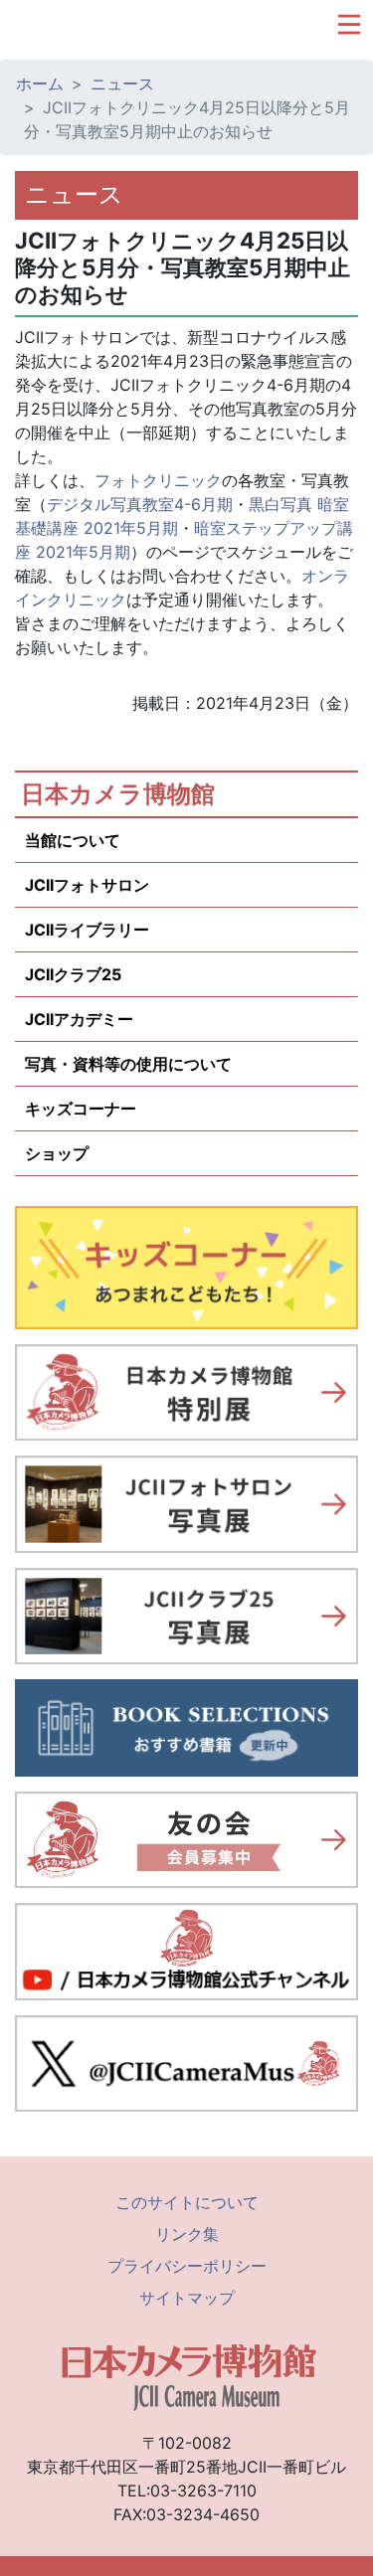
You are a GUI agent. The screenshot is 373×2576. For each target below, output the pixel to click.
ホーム (40, 84)
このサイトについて (187, 2202)
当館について (73, 840)
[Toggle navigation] (349, 25)
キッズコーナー (81, 1109)
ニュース (122, 84)
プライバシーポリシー (187, 2266)
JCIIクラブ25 (73, 974)
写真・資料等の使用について (128, 1064)
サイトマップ (187, 2298)
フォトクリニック (158, 480)
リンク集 (187, 2234)
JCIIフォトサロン (87, 885)
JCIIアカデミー (79, 1019)
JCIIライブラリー (87, 930)
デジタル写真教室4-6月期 (140, 504)
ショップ (57, 1153)
